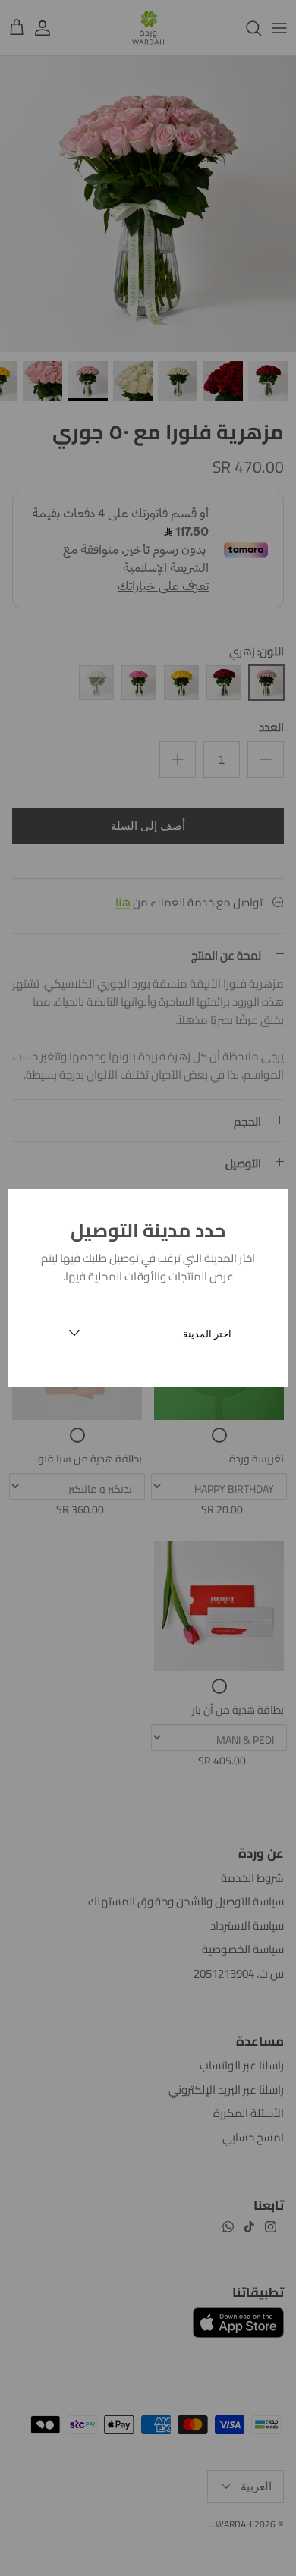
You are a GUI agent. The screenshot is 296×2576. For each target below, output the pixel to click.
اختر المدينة (207, 1334)
